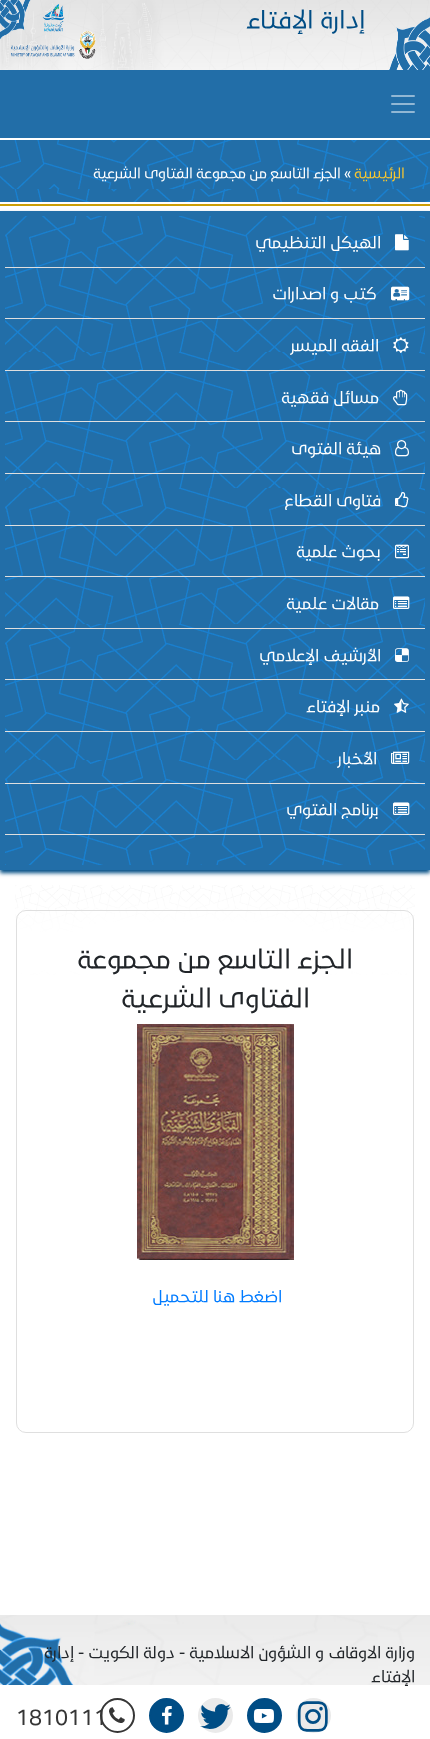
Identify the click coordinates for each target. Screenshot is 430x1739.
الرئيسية (379, 172)
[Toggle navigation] (403, 104)
